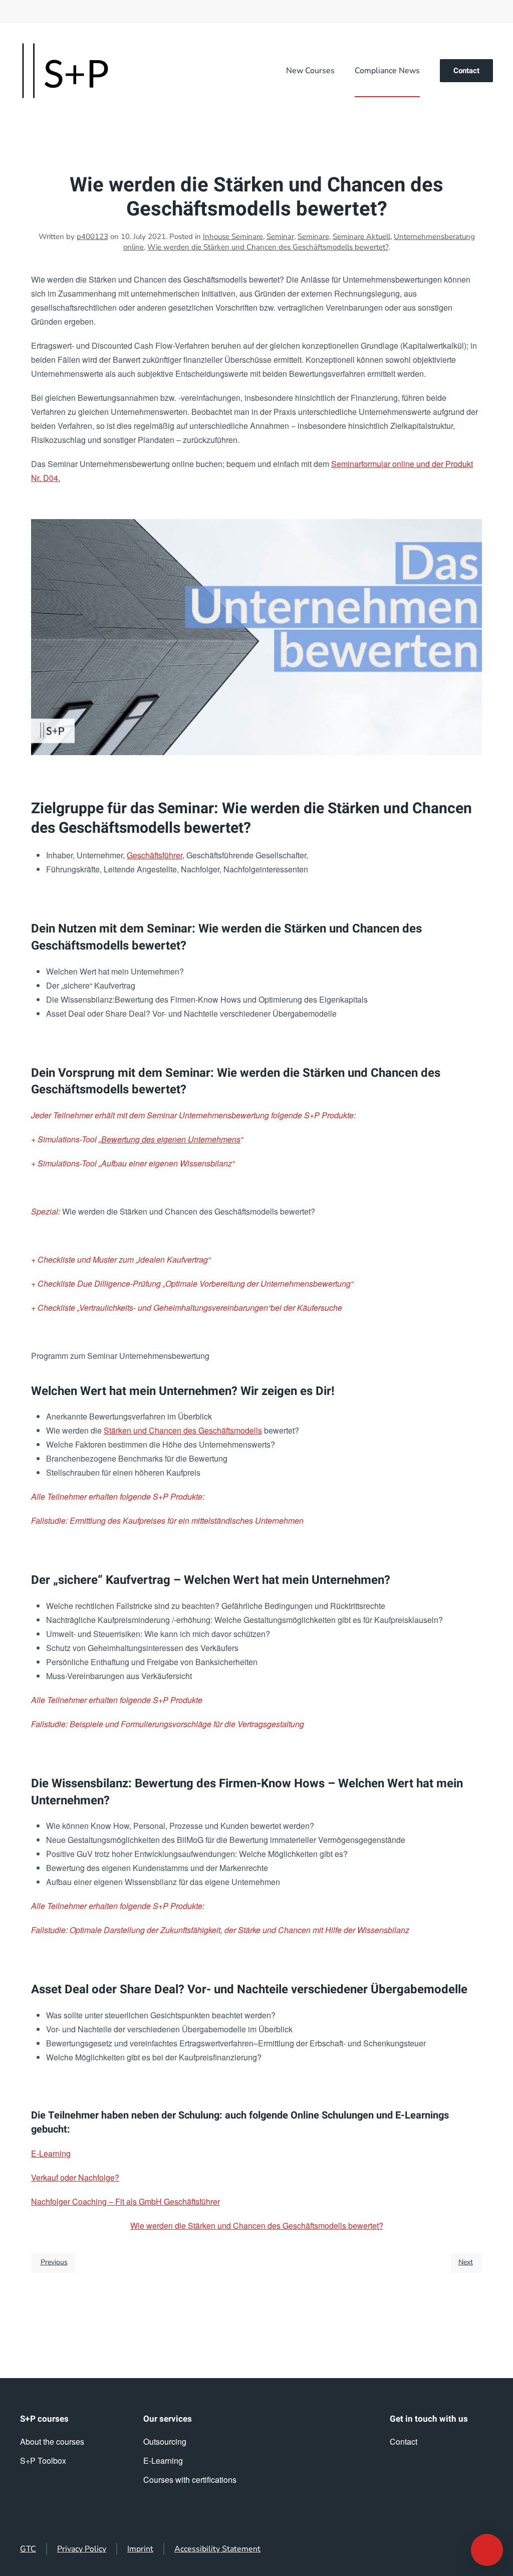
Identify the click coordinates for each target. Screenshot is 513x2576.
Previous (54, 2262)
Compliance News (387, 71)
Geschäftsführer (155, 855)
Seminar (280, 237)
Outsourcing (165, 2441)
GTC (28, 2549)
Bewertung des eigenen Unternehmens (171, 1139)
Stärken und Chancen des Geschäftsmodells (183, 1430)
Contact (466, 71)
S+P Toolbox (43, 2461)
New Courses (310, 71)
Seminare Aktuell (361, 237)
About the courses (52, 2441)
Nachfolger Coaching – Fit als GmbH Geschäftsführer (125, 2201)
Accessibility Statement (217, 2549)
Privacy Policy (82, 2549)
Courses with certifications (190, 2480)
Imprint (140, 2549)
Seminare (313, 237)
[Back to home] (65, 71)
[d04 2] (256, 636)
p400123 (92, 237)
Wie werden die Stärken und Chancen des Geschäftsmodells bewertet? (268, 247)
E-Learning (51, 2153)
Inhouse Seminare (233, 237)
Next (466, 2262)
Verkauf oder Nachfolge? (75, 2177)
